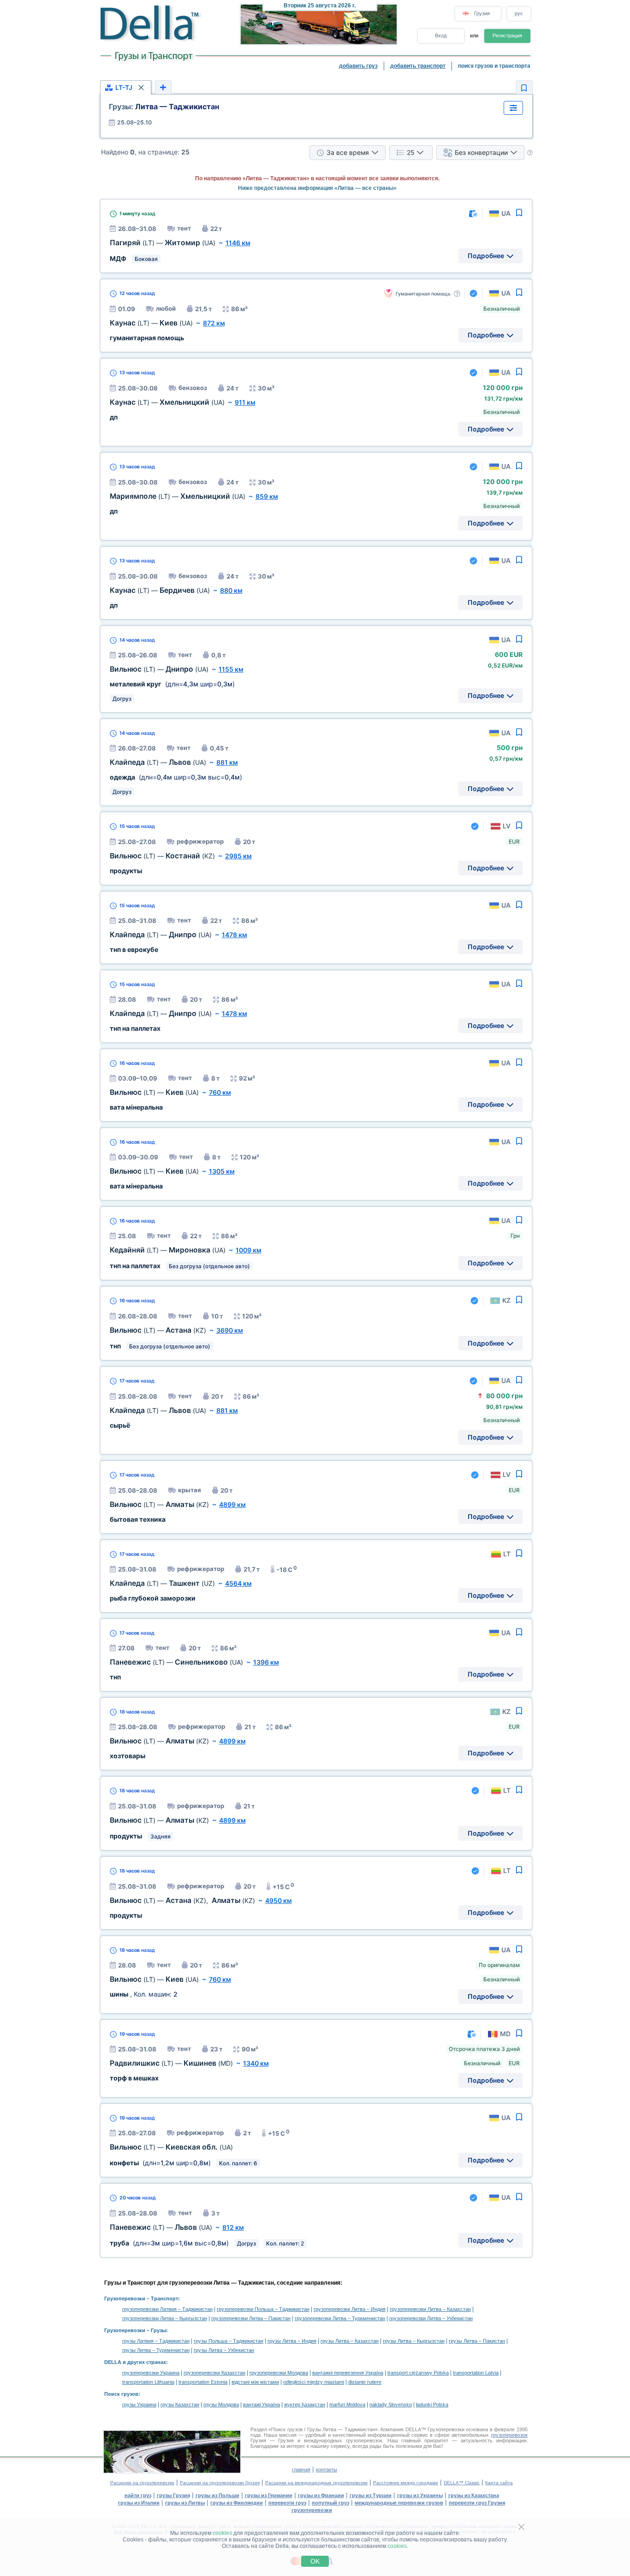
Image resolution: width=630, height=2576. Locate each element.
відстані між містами (255, 2382)
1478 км (235, 935)
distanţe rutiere (365, 2382)
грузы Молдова (221, 2405)
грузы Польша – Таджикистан (229, 2341)
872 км (214, 323)
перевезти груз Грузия (477, 2503)
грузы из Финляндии (237, 2503)
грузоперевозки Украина (151, 2373)
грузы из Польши (217, 2495)
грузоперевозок (509, 2435)
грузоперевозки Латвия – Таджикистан (167, 2309)
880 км (231, 590)
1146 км (238, 243)
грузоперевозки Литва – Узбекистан (431, 2318)
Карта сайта (499, 2483)
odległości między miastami (314, 2382)
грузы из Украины (420, 2495)
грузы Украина (139, 2405)
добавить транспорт (418, 66)
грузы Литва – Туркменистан (156, 2350)
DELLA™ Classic (462, 2483)
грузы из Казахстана (474, 2495)
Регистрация (507, 35)
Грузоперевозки (125, 2298)
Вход (441, 35)
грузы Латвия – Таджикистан (156, 2341)
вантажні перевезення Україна (348, 2373)
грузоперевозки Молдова (279, 2373)
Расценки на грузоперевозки (142, 2483)
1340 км (256, 2063)
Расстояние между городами (406, 2483)
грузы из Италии (139, 2503)
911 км (245, 402)
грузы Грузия (173, 2495)
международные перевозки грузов (399, 2503)
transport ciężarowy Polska (418, 2373)
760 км (220, 1092)
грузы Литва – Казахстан (350, 2341)
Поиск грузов (121, 2394)
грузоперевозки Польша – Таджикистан (263, 2309)
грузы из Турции (371, 2495)
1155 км (231, 669)
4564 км (238, 1583)
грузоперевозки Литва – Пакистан (251, 2318)
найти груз (138, 2495)
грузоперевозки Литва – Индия (350, 2309)
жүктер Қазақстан (305, 2405)
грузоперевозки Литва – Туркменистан (340, 2318)
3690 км (230, 1330)
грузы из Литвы (185, 2503)
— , (182, 1900)
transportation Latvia (476, 2373)
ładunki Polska (432, 2405)
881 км (227, 762)
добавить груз (358, 66)
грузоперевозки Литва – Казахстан (430, 2309)
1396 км (266, 1662)
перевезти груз (287, 2503)
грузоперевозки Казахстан (214, 2373)
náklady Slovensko (391, 2405)
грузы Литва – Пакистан (477, 2341)
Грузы (158, 2330)
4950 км (279, 1900)
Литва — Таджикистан (164, 106)
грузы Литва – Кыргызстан (414, 2341)
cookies (222, 2533)
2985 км (238, 856)
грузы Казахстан (180, 2405)
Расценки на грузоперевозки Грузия (220, 2483)
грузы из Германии (269, 2495)
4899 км (232, 1504)
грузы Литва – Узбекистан (224, 2350)
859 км (267, 496)
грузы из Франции (321, 2495)
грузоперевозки (312, 2510)
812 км (233, 2227)
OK (315, 2561)
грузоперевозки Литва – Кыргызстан (165, 2318)
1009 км (249, 1250)
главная (301, 2470)
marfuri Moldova (347, 2405)
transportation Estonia (203, 2382)
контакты (327, 2470)
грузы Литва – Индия (292, 2341)
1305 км (222, 1171)
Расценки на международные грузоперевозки (316, 2483)
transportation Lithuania (148, 2382)
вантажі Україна (262, 2405)
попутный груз (330, 2503)
